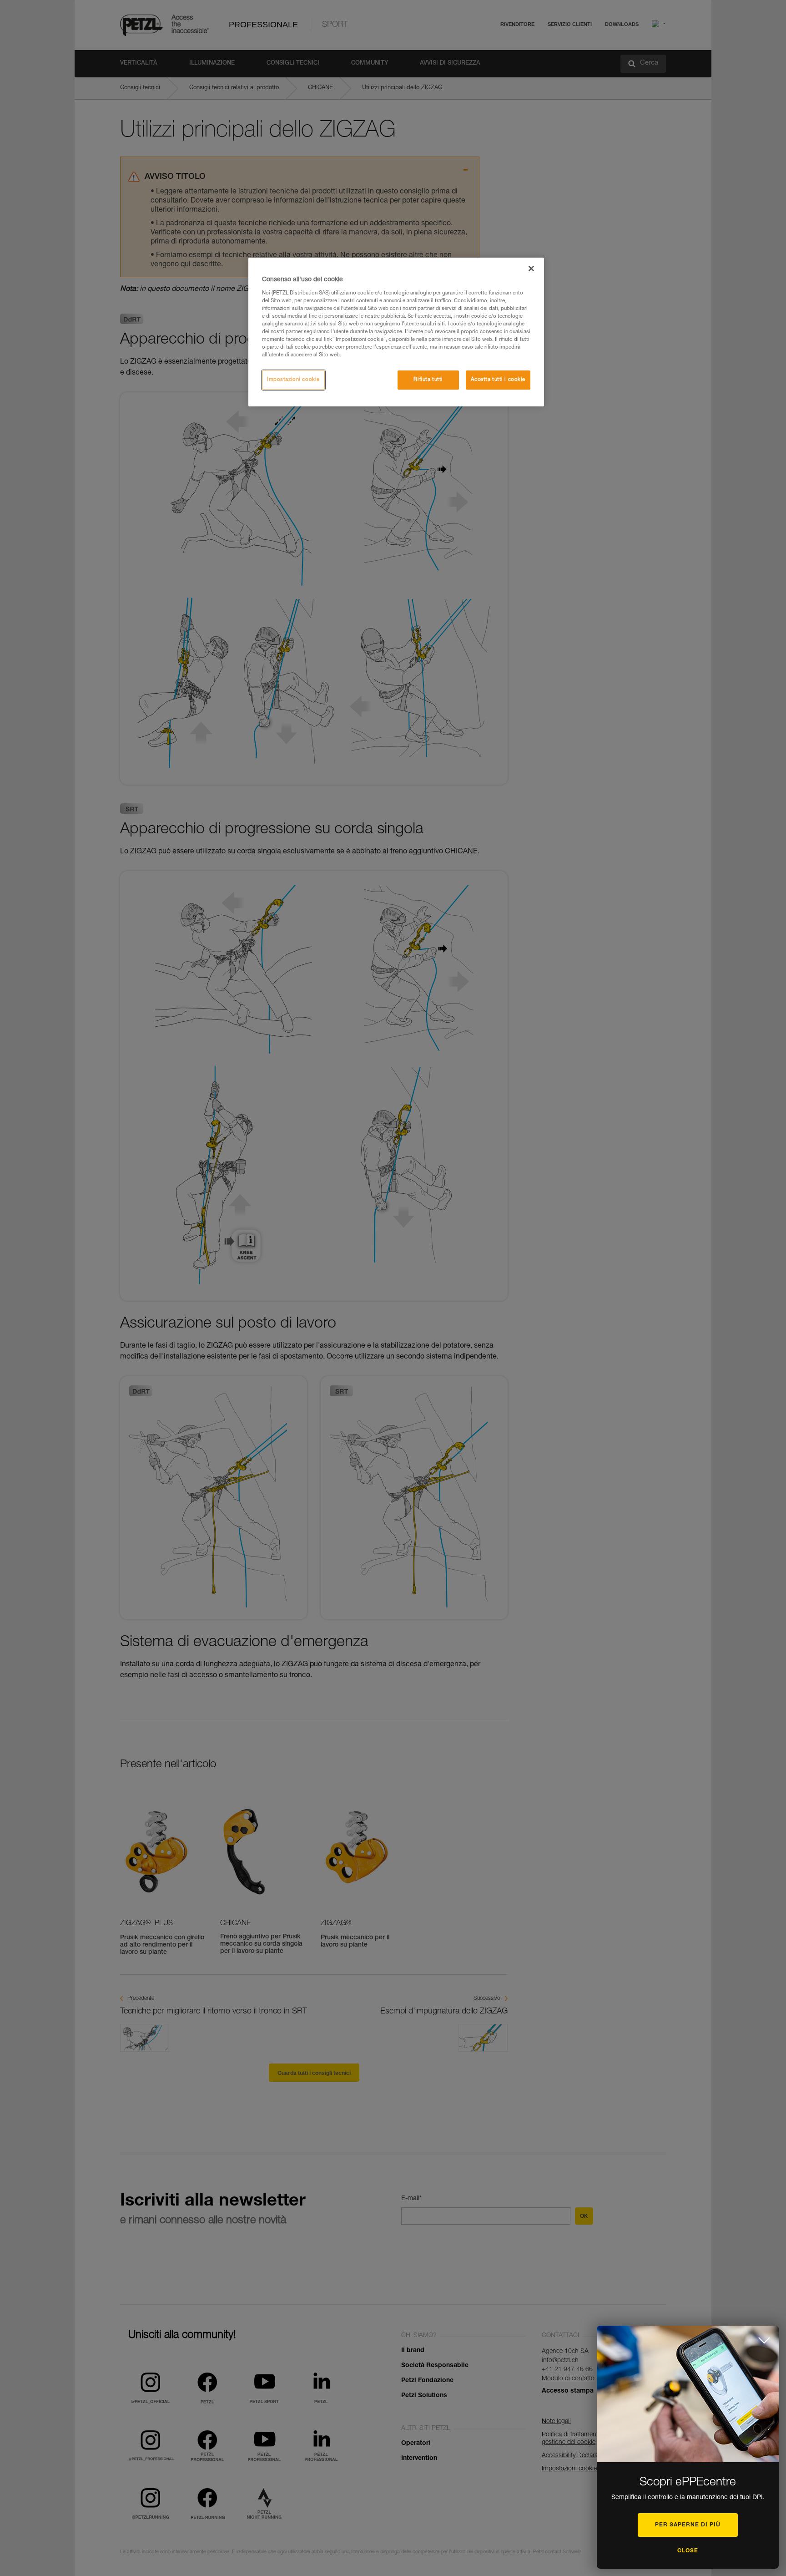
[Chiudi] (531, 269)
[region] (396, 332)
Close (688, 2551)
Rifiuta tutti (428, 380)
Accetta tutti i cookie (498, 380)
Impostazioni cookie (293, 380)
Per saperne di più (688, 2525)
